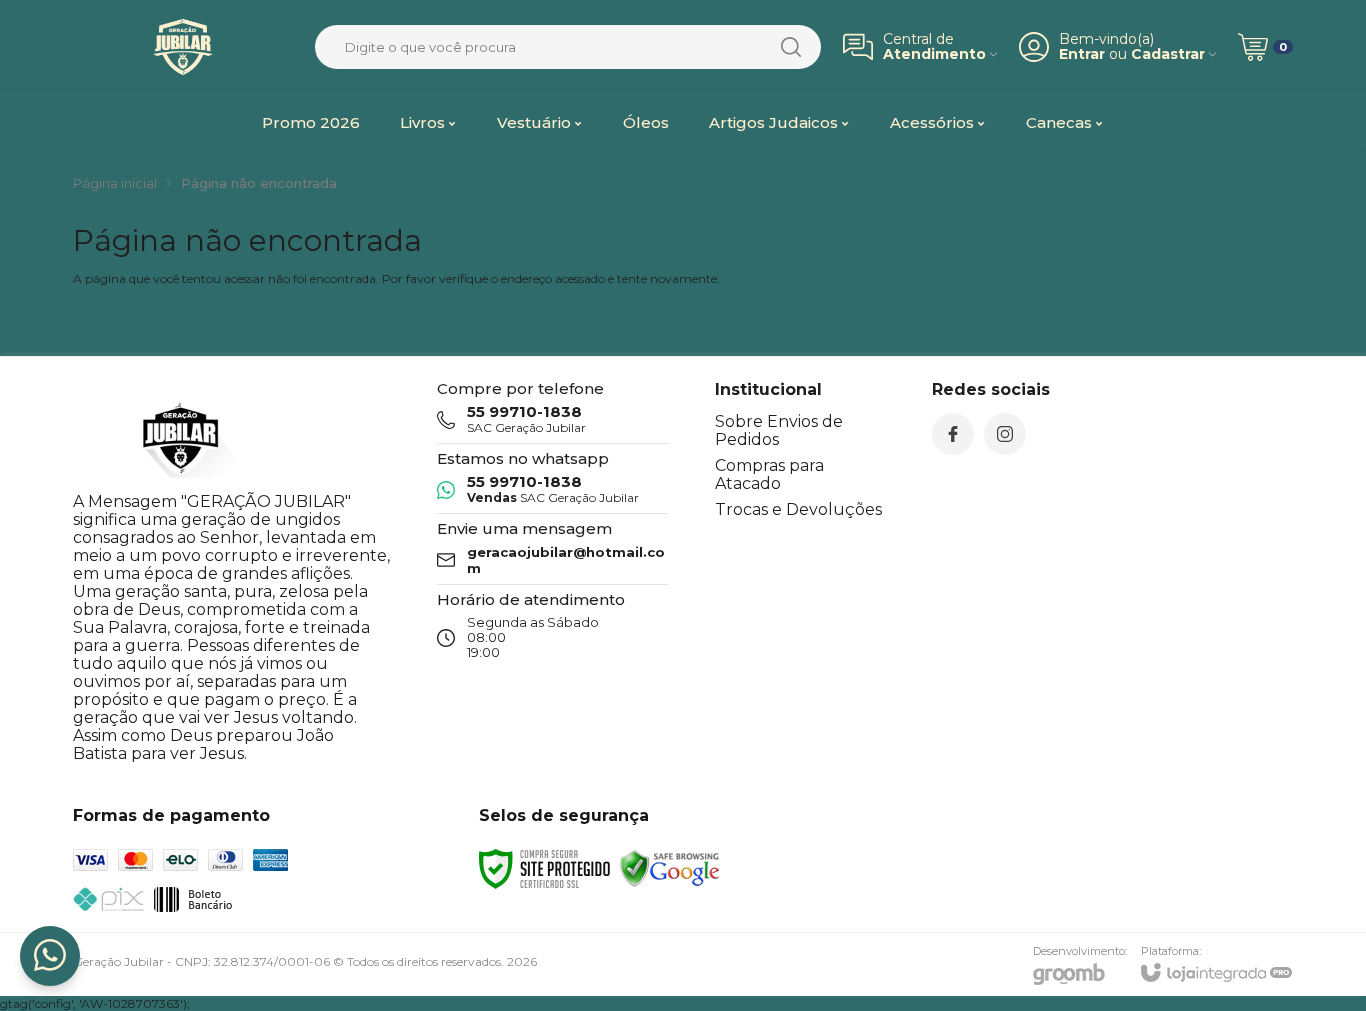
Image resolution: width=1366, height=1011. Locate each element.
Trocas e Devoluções (798, 509)
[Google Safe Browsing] (670, 867)
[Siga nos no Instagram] (1005, 434)
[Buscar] (791, 47)
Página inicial (115, 183)
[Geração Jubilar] (183, 47)
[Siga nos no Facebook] (953, 434)
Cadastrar (1168, 54)
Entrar (1082, 54)
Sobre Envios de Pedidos (779, 430)
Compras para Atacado (769, 474)
